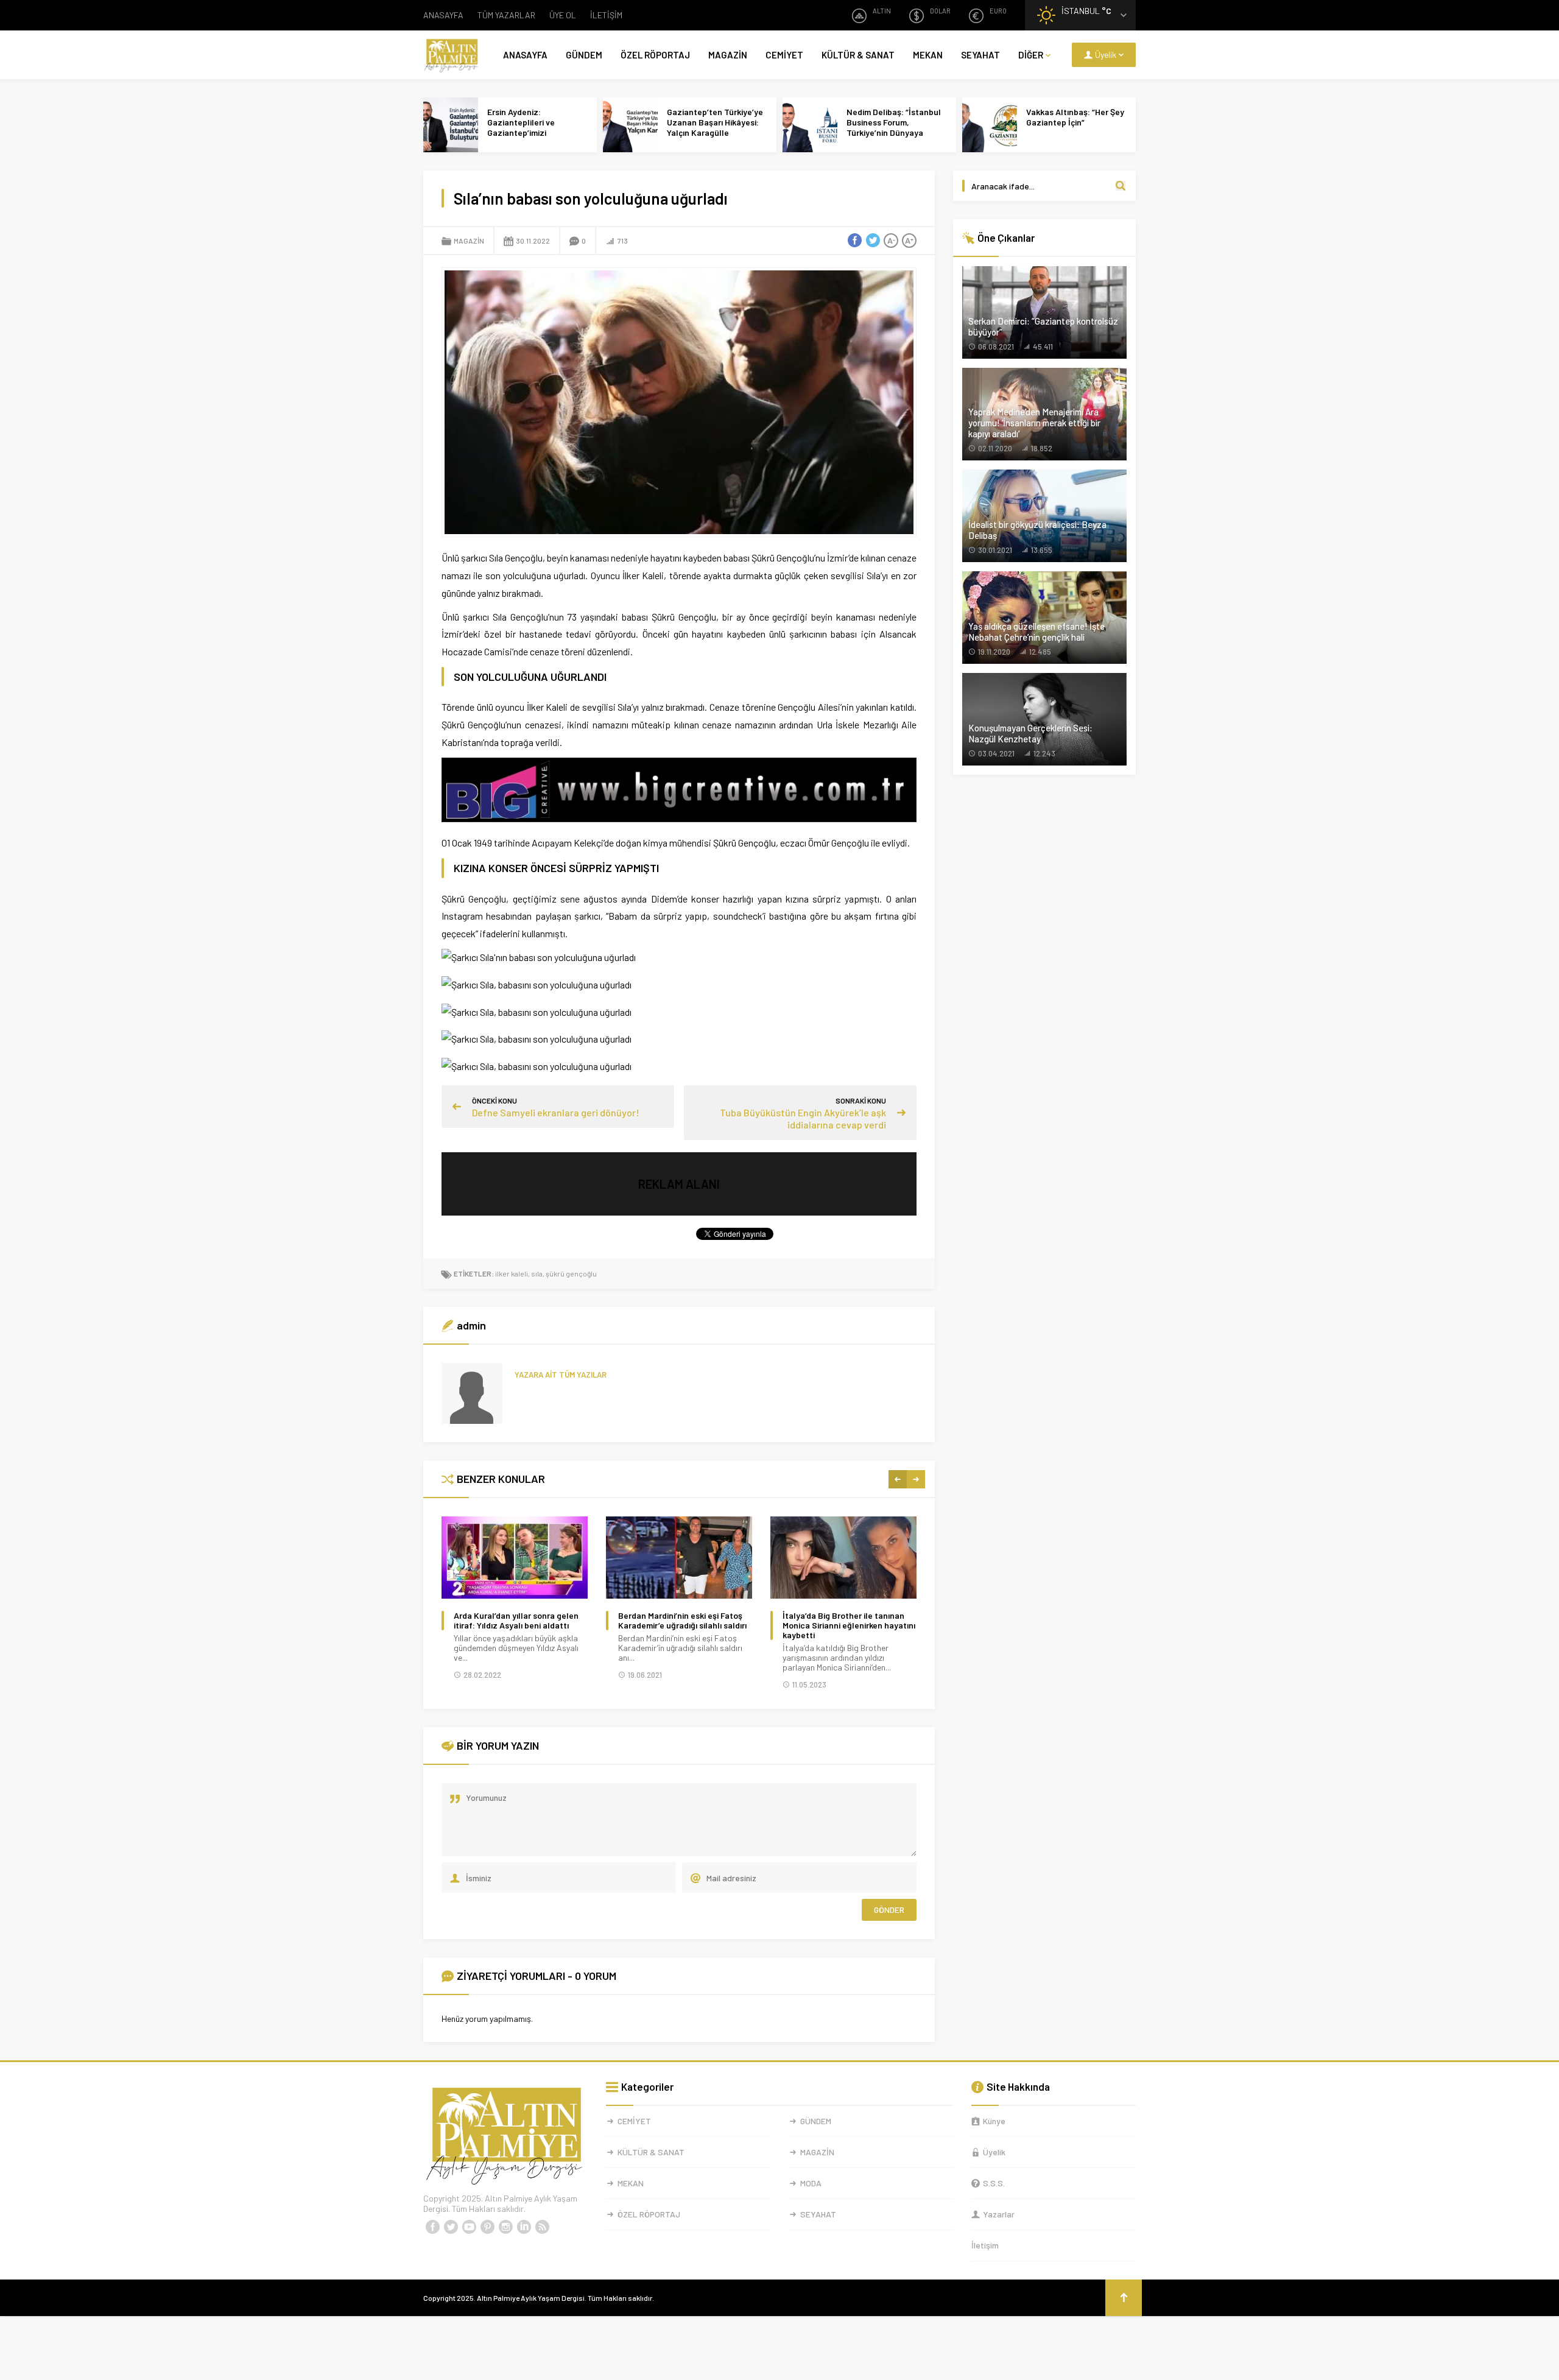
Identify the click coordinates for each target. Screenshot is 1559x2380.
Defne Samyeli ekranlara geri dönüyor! (556, 1112)
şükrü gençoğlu (571, 1273)
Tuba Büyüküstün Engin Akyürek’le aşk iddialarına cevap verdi (803, 1118)
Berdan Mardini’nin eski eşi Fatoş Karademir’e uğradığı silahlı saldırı (682, 1621)
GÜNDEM (584, 55)
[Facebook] (432, 2227)
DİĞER (1031, 55)
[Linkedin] (524, 2227)
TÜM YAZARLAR (506, 15)
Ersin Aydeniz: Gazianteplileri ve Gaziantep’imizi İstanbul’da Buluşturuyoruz (521, 132)
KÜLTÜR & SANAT (858, 55)
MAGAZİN (728, 55)
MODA (811, 2183)
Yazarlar (999, 2214)
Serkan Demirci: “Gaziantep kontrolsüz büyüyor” (1043, 326)
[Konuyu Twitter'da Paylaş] (873, 241)
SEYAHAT (980, 55)
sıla (537, 1273)
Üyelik (994, 2152)
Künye (994, 2121)
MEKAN (928, 55)
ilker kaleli (512, 1273)
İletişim (985, 2245)
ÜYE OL (563, 15)
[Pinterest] (487, 2227)
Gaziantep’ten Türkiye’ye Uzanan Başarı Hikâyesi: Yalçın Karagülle (715, 122)
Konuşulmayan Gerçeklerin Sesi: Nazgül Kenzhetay (1030, 733)
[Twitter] (451, 2227)
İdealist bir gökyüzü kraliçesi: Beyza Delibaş (1037, 530)
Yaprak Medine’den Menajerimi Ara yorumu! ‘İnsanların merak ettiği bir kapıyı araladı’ (1034, 423)
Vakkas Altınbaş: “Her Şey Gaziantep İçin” (1075, 117)
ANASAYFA (443, 15)
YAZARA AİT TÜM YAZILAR (561, 1375)
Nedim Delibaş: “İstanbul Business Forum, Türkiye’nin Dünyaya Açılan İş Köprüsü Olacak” (896, 127)
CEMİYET (784, 55)
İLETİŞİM (606, 15)
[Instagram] (505, 2227)
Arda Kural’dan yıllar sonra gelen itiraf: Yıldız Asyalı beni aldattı (516, 1621)
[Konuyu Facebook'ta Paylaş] (854, 241)
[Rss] (542, 2227)
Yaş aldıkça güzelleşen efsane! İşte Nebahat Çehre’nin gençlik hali (1036, 632)
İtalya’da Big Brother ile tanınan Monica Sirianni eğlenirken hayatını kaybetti (849, 1625)
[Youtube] (469, 2227)
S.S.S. (994, 2183)
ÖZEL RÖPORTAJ (655, 55)
